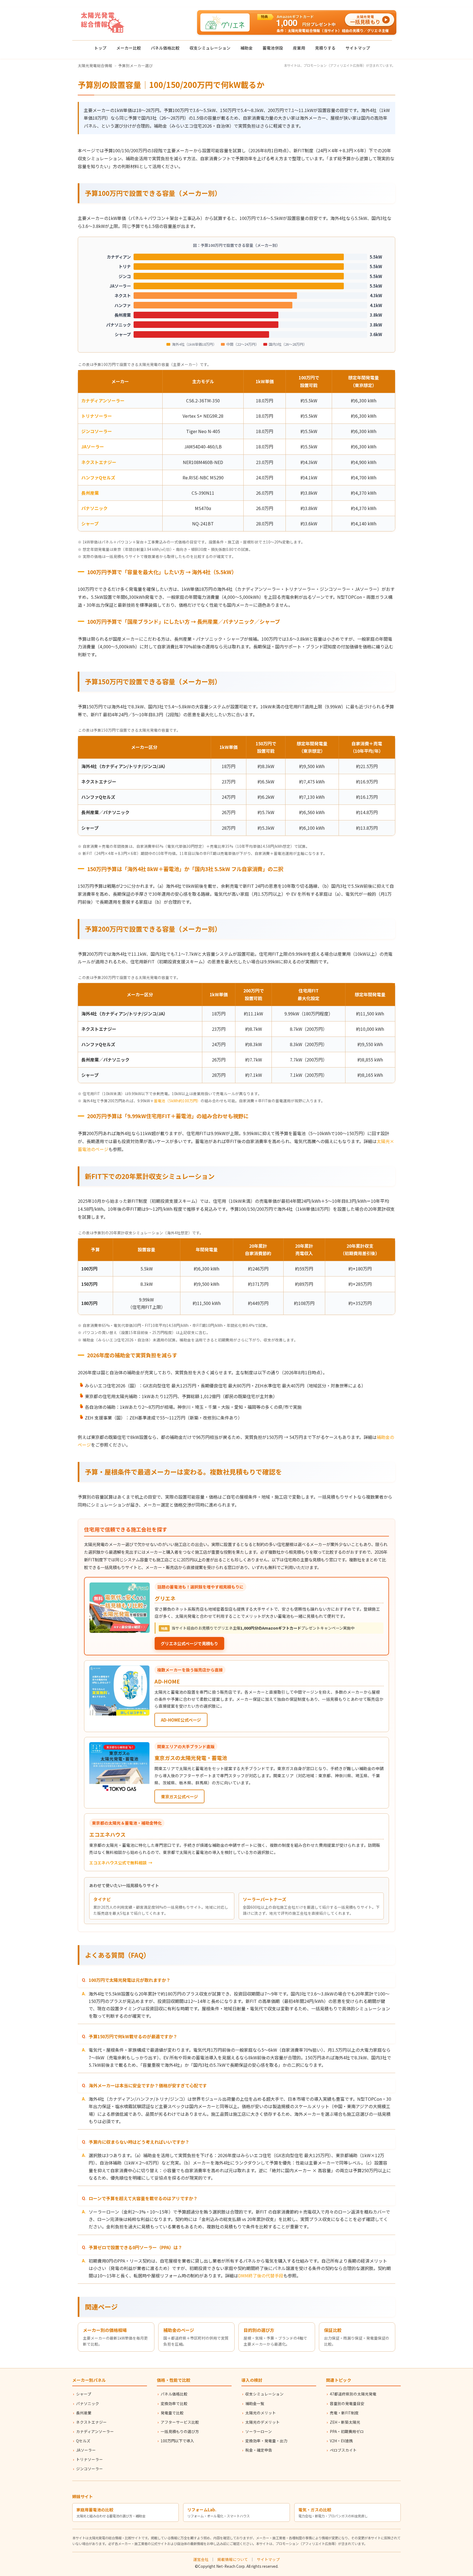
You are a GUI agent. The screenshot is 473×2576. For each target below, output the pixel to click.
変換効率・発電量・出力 (266, 2441)
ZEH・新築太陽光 (345, 2422)
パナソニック (94, 508)
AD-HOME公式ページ (181, 1720)
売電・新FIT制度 (344, 2413)
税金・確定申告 (259, 2450)
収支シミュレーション (210, 48)
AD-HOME (167, 1681)
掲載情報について (233, 2559)
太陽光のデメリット (263, 2422)
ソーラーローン (259, 2431)
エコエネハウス (107, 1834)
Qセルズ (83, 2441)
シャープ (90, 523)
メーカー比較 (129, 48)
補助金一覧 (255, 2403)
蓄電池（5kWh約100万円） (177, 1101)
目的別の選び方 (259, 2330)
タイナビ (102, 1899)
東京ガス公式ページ (179, 1796)
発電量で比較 (172, 2413)
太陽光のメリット (261, 2413)
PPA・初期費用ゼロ (347, 2431)
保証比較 (333, 2330)
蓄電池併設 (273, 48)
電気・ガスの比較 (315, 2510)
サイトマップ (358, 48)
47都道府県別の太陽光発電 (353, 2394)
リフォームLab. (202, 2510)
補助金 (246, 48)
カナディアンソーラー (103, 400)
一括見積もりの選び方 (180, 2431)
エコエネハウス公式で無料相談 (118, 1863)
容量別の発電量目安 (347, 2403)
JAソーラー (93, 446)
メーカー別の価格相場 (105, 2330)
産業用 (299, 48)
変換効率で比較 (174, 2403)
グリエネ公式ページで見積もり (189, 1643)
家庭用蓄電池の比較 (95, 2510)
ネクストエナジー (99, 462)
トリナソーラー (97, 416)
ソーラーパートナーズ (265, 1899)
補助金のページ (179, 2330)
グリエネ (165, 1598)
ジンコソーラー (97, 431)
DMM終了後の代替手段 (261, 2276)
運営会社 (201, 2559)
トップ (100, 48)
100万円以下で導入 (177, 2441)
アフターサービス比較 (180, 2422)
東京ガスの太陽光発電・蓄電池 (191, 1758)
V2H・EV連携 (341, 2441)
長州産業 (90, 493)
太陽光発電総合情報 (95, 65)
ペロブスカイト (343, 2450)
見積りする (325, 48)
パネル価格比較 (165, 48)
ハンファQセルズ (98, 477)
